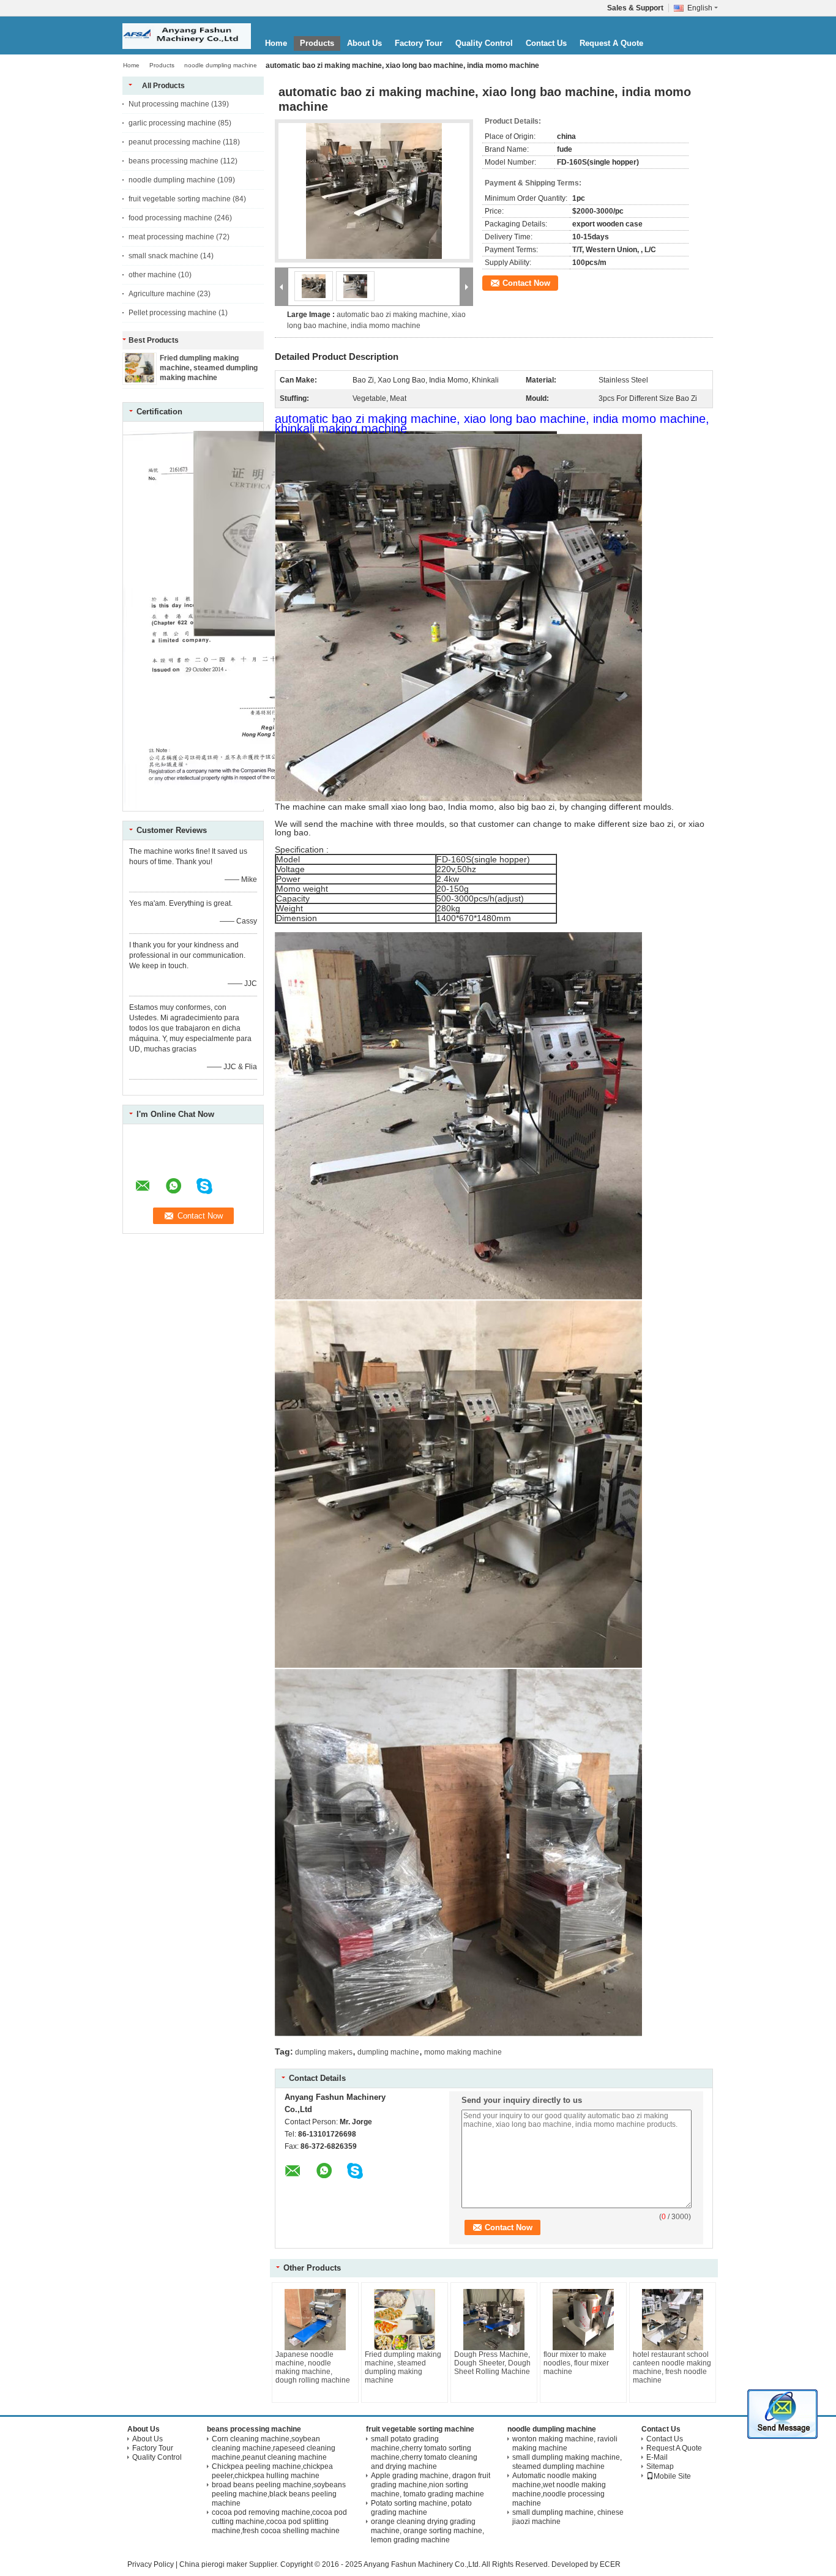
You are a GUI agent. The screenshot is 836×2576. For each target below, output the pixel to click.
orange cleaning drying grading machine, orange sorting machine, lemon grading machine (427, 2531)
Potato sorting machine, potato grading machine (421, 2508)
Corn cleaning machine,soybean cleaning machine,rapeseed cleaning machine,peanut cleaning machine (274, 2448)
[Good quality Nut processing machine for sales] (257, 807)
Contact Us (546, 43)
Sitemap (660, 2466)
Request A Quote (611, 43)
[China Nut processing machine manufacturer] (187, 36)
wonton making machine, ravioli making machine (565, 2443)
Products (317, 43)
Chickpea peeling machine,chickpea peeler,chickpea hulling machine (272, 2471)
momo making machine (463, 2052)
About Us (364, 43)
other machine (152, 275)
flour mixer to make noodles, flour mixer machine (576, 2363)
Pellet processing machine (173, 313)
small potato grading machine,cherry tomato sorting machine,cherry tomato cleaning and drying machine (424, 2453)
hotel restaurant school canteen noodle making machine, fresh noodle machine (672, 2367)
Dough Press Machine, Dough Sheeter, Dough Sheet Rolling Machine (492, 2363)
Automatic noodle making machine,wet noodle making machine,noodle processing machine (559, 2489)
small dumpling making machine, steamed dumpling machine (567, 2462)
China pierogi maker (213, 2564)
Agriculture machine (162, 294)
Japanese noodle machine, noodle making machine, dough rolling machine (313, 2367)
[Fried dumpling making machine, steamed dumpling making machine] (140, 380)
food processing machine (170, 218)
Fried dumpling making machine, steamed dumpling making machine (209, 368)
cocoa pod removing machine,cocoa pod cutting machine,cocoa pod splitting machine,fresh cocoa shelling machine (279, 2522)
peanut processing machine (175, 142)
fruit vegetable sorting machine (180, 199)
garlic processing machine (172, 123)
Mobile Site (672, 2476)
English (700, 8)
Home (276, 43)
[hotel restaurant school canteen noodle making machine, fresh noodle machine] (673, 2320)
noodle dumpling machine (221, 65)
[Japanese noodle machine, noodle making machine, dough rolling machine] (315, 2320)
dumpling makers (324, 2052)
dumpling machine (388, 2052)
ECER (610, 2564)
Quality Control (484, 43)
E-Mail (657, 2457)
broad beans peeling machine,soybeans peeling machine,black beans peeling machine (279, 2494)
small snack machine (163, 256)
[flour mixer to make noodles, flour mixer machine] (583, 2320)
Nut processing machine (169, 104)
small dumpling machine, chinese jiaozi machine (568, 2517)
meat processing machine (171, 237)
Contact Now (526, 283)
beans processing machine (174, 161)
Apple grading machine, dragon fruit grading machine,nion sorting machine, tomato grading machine (431, 2485)
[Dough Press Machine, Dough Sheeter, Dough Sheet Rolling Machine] (494, 2320)
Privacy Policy (151, 2564)
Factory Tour (419, 43)
